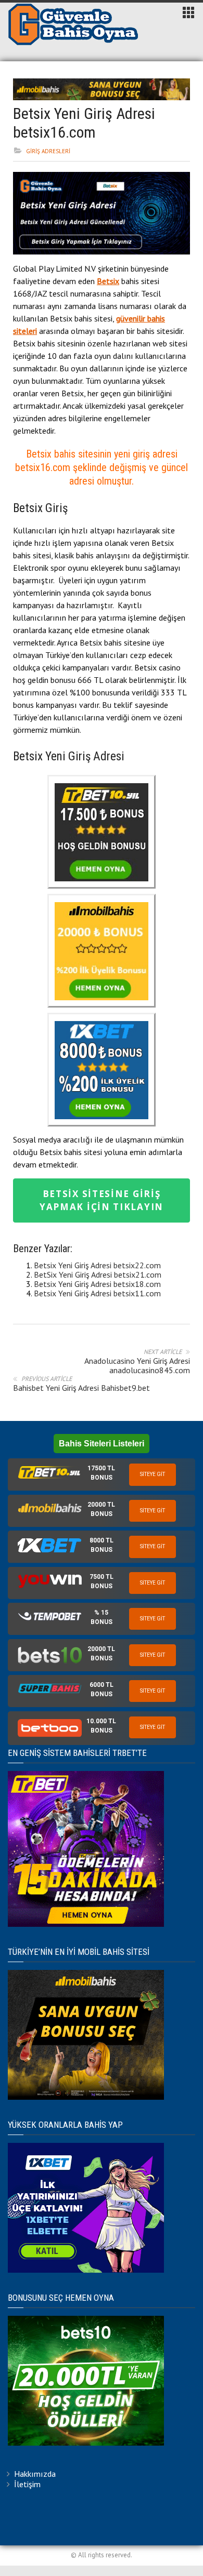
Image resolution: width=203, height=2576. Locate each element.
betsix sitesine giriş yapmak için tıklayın (102, 1200)
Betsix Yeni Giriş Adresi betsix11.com (97, 1293)
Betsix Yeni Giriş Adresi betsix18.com (97, 1284)
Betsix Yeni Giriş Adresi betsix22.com (97, 1265)
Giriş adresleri (48, 151)
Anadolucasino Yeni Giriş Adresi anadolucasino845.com (137, 1365)
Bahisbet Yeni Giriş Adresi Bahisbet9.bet (81, 1388)
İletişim (27, 2484)
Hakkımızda (35, 2474)
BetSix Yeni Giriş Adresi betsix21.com (98, 1274)
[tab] (102, 1474)
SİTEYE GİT (153, 1474)
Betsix (108, 281)
